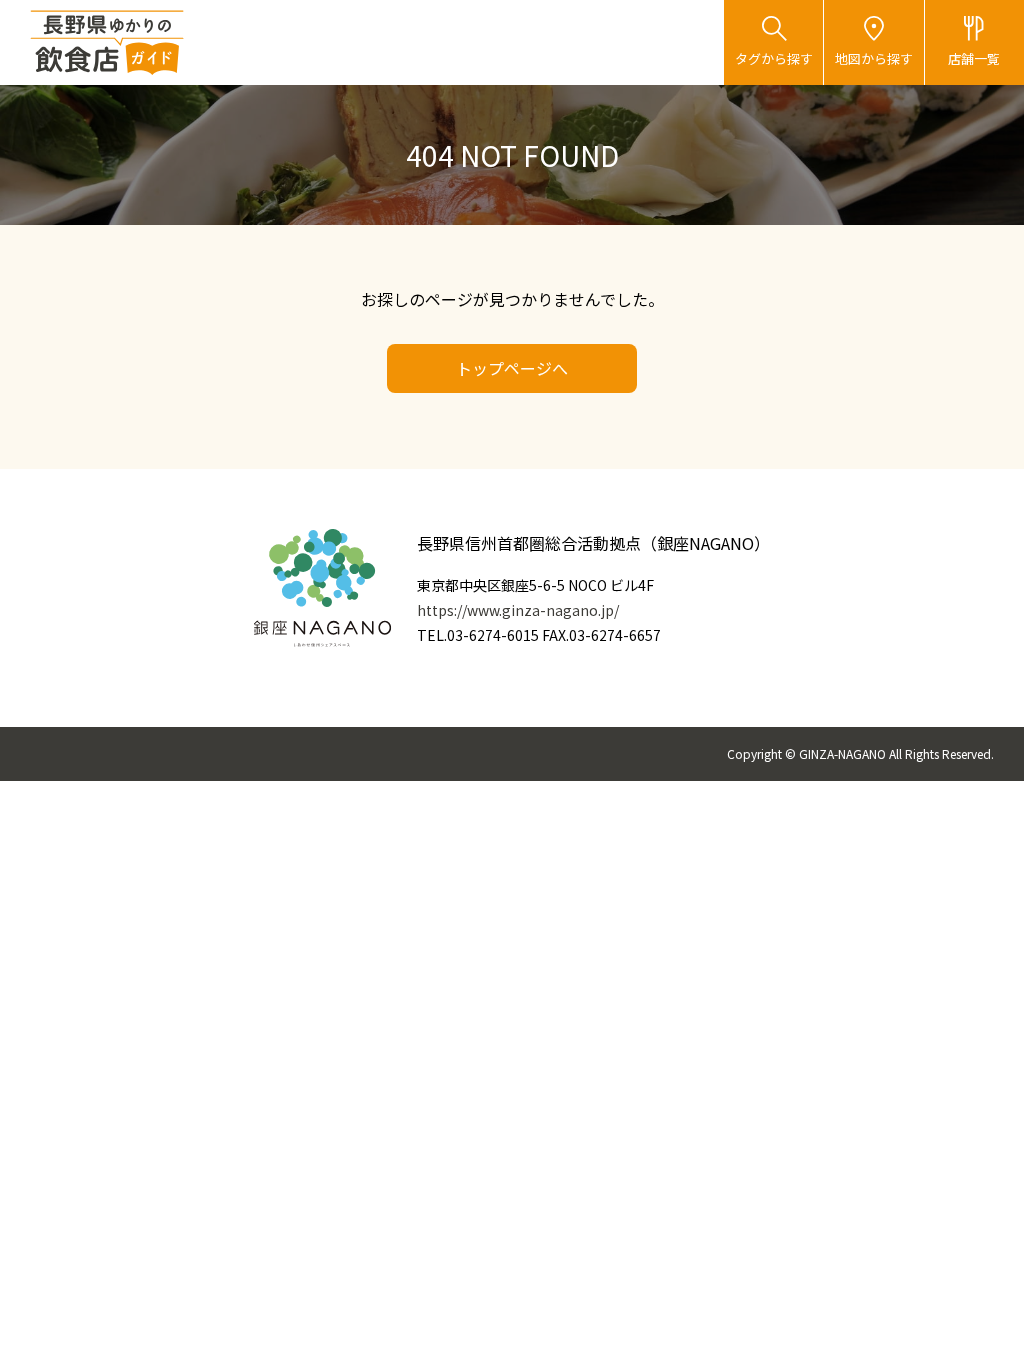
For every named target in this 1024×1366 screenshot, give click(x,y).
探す (774, 58)
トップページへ (512, 368)
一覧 (974, 58)
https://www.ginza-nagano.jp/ (518, 610)
